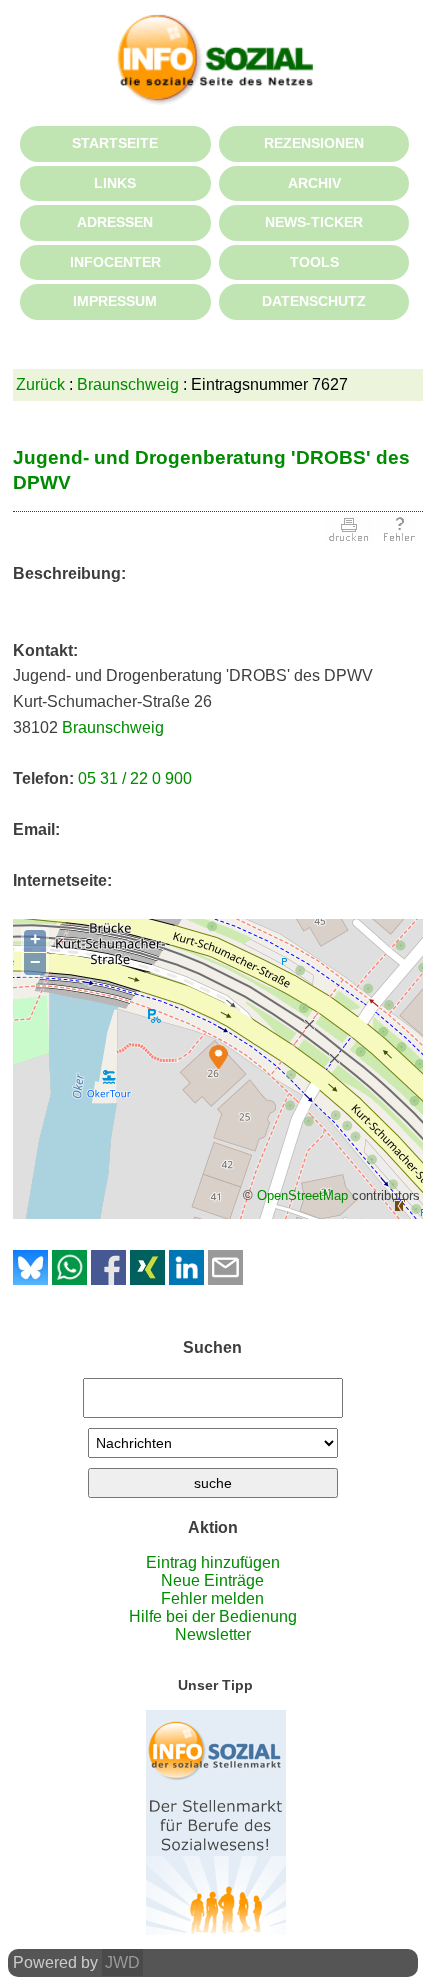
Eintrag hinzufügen (213, 1562)
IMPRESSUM (115, 301)
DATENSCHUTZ (314, 301)
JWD (122, 1962)
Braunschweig (128, 384)
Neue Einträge (212, 1580)
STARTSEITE (115, 143)
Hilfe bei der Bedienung (213, 1616)
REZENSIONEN (314, 143)
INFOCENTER (115, 262)
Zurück (40, 384)
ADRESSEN (115, 222)
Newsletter (213, 1634)
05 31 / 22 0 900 (135, 778)
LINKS (115, 183)
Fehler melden (212, 1598)
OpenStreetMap (302, 1195)
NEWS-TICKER (314, 222)
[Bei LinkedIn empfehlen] (186, 1279)
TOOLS (314, 262)
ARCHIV (314, 183)
